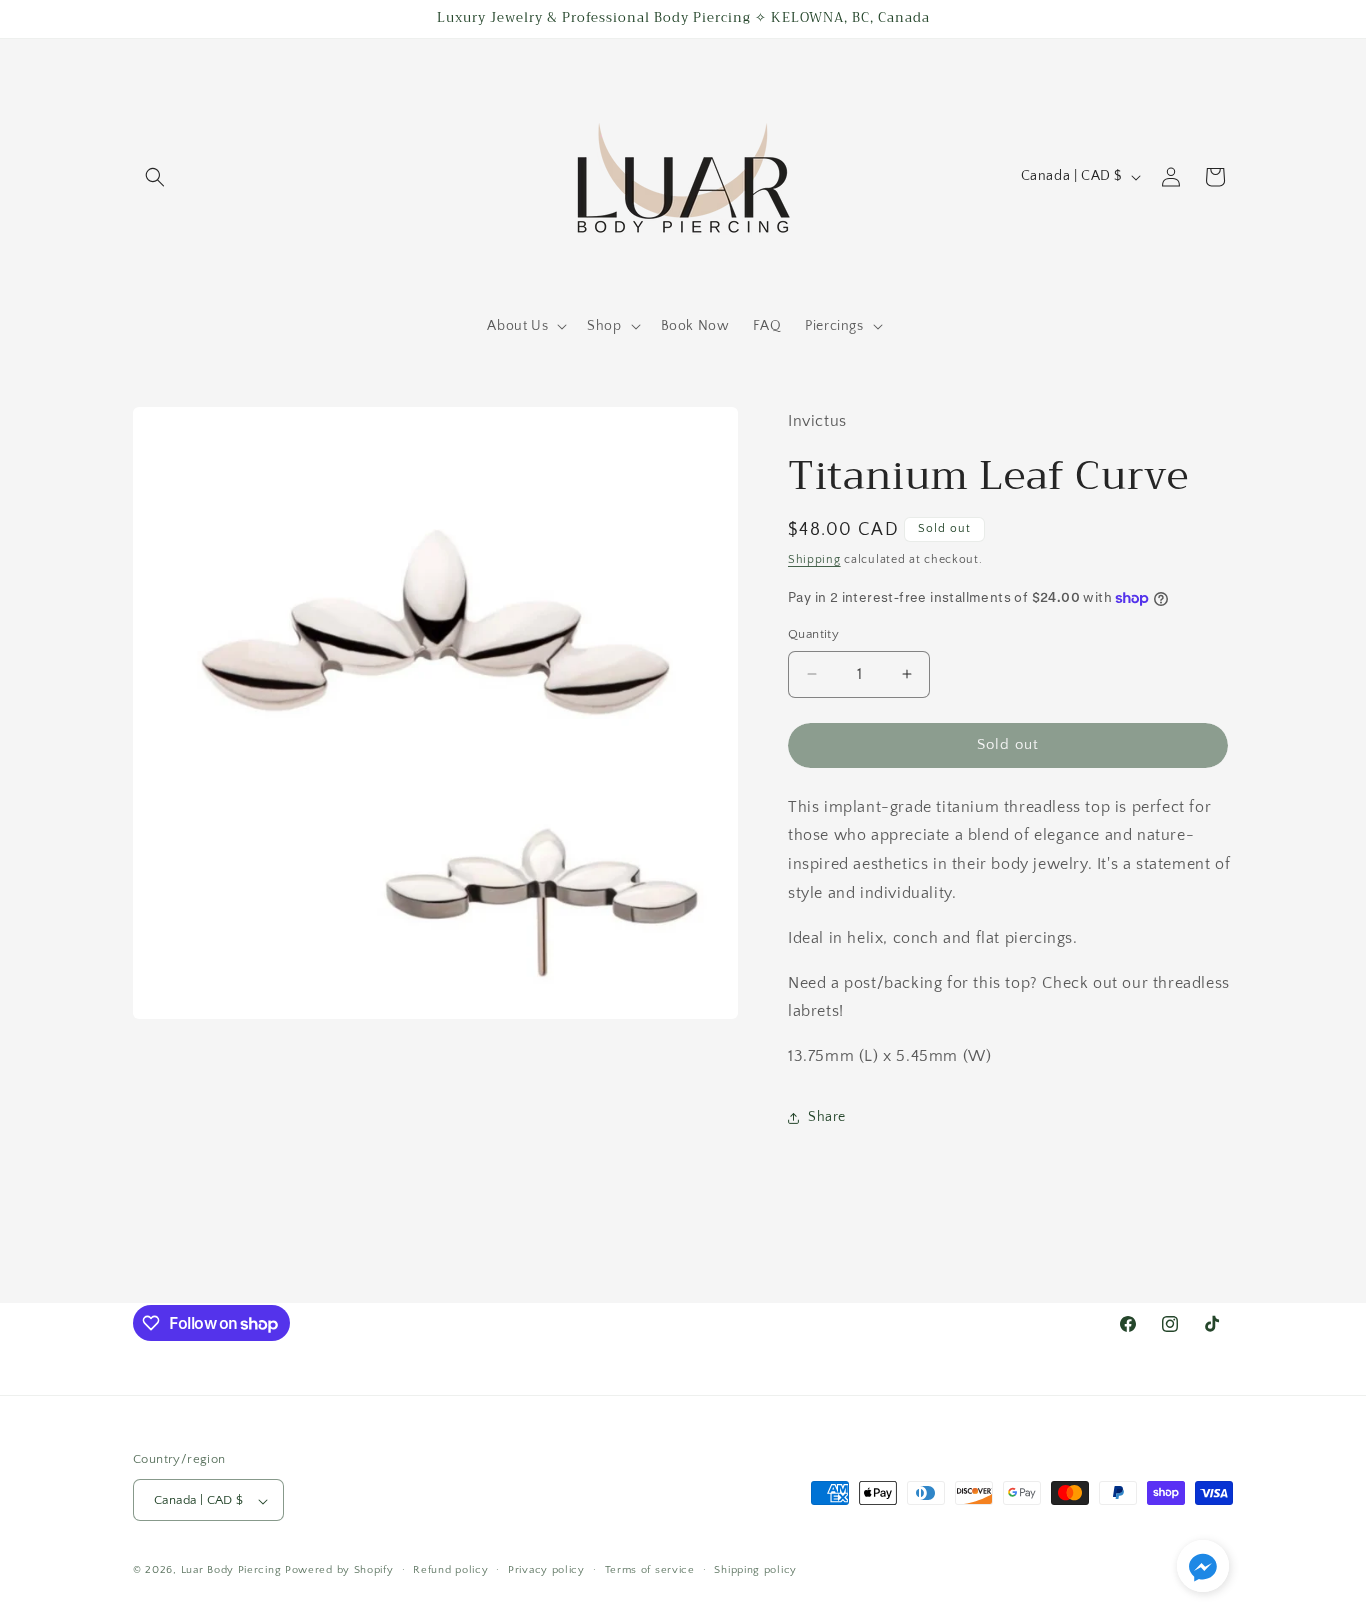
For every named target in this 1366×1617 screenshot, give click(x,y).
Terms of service (650, 1570)
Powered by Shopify (339, 1571)
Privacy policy (546, 1570)
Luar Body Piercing (231, 1571)
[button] (155, 177)
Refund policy (450, 1570)
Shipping (814, 559)
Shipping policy (755, 1570)
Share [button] (827, 1117)
